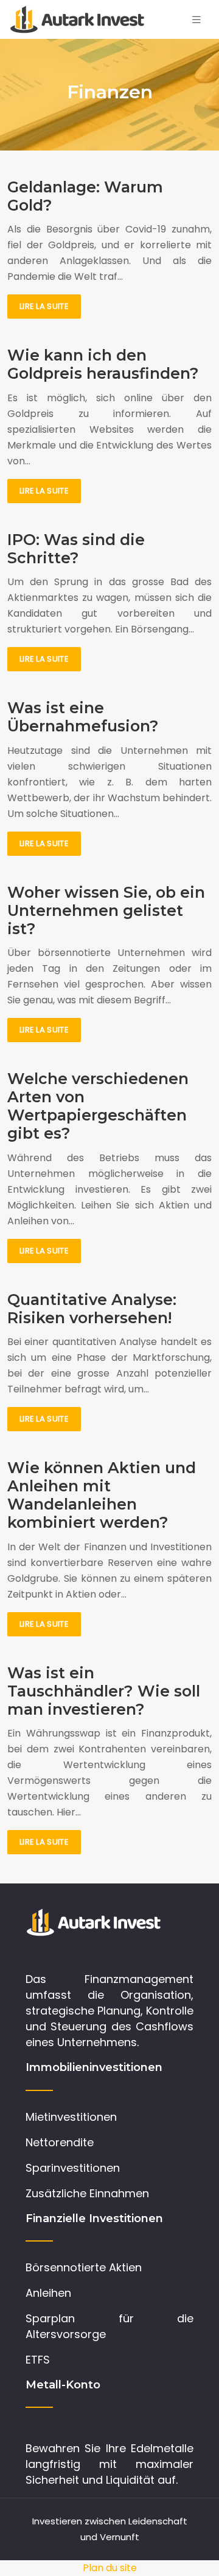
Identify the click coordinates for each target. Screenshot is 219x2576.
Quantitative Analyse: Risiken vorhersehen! (92, 1309)
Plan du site (110, 2568)
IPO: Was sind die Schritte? (76, 549)
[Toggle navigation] (196, 20)
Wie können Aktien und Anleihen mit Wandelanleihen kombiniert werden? (102, 1495)
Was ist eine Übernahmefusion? (83, 717)
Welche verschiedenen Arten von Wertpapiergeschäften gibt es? (98, 1106)
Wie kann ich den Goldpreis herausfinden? (103, 364)
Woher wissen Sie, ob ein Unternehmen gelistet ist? (106, 910)
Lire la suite (44, 306)
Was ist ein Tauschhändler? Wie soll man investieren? (104, 1691)
